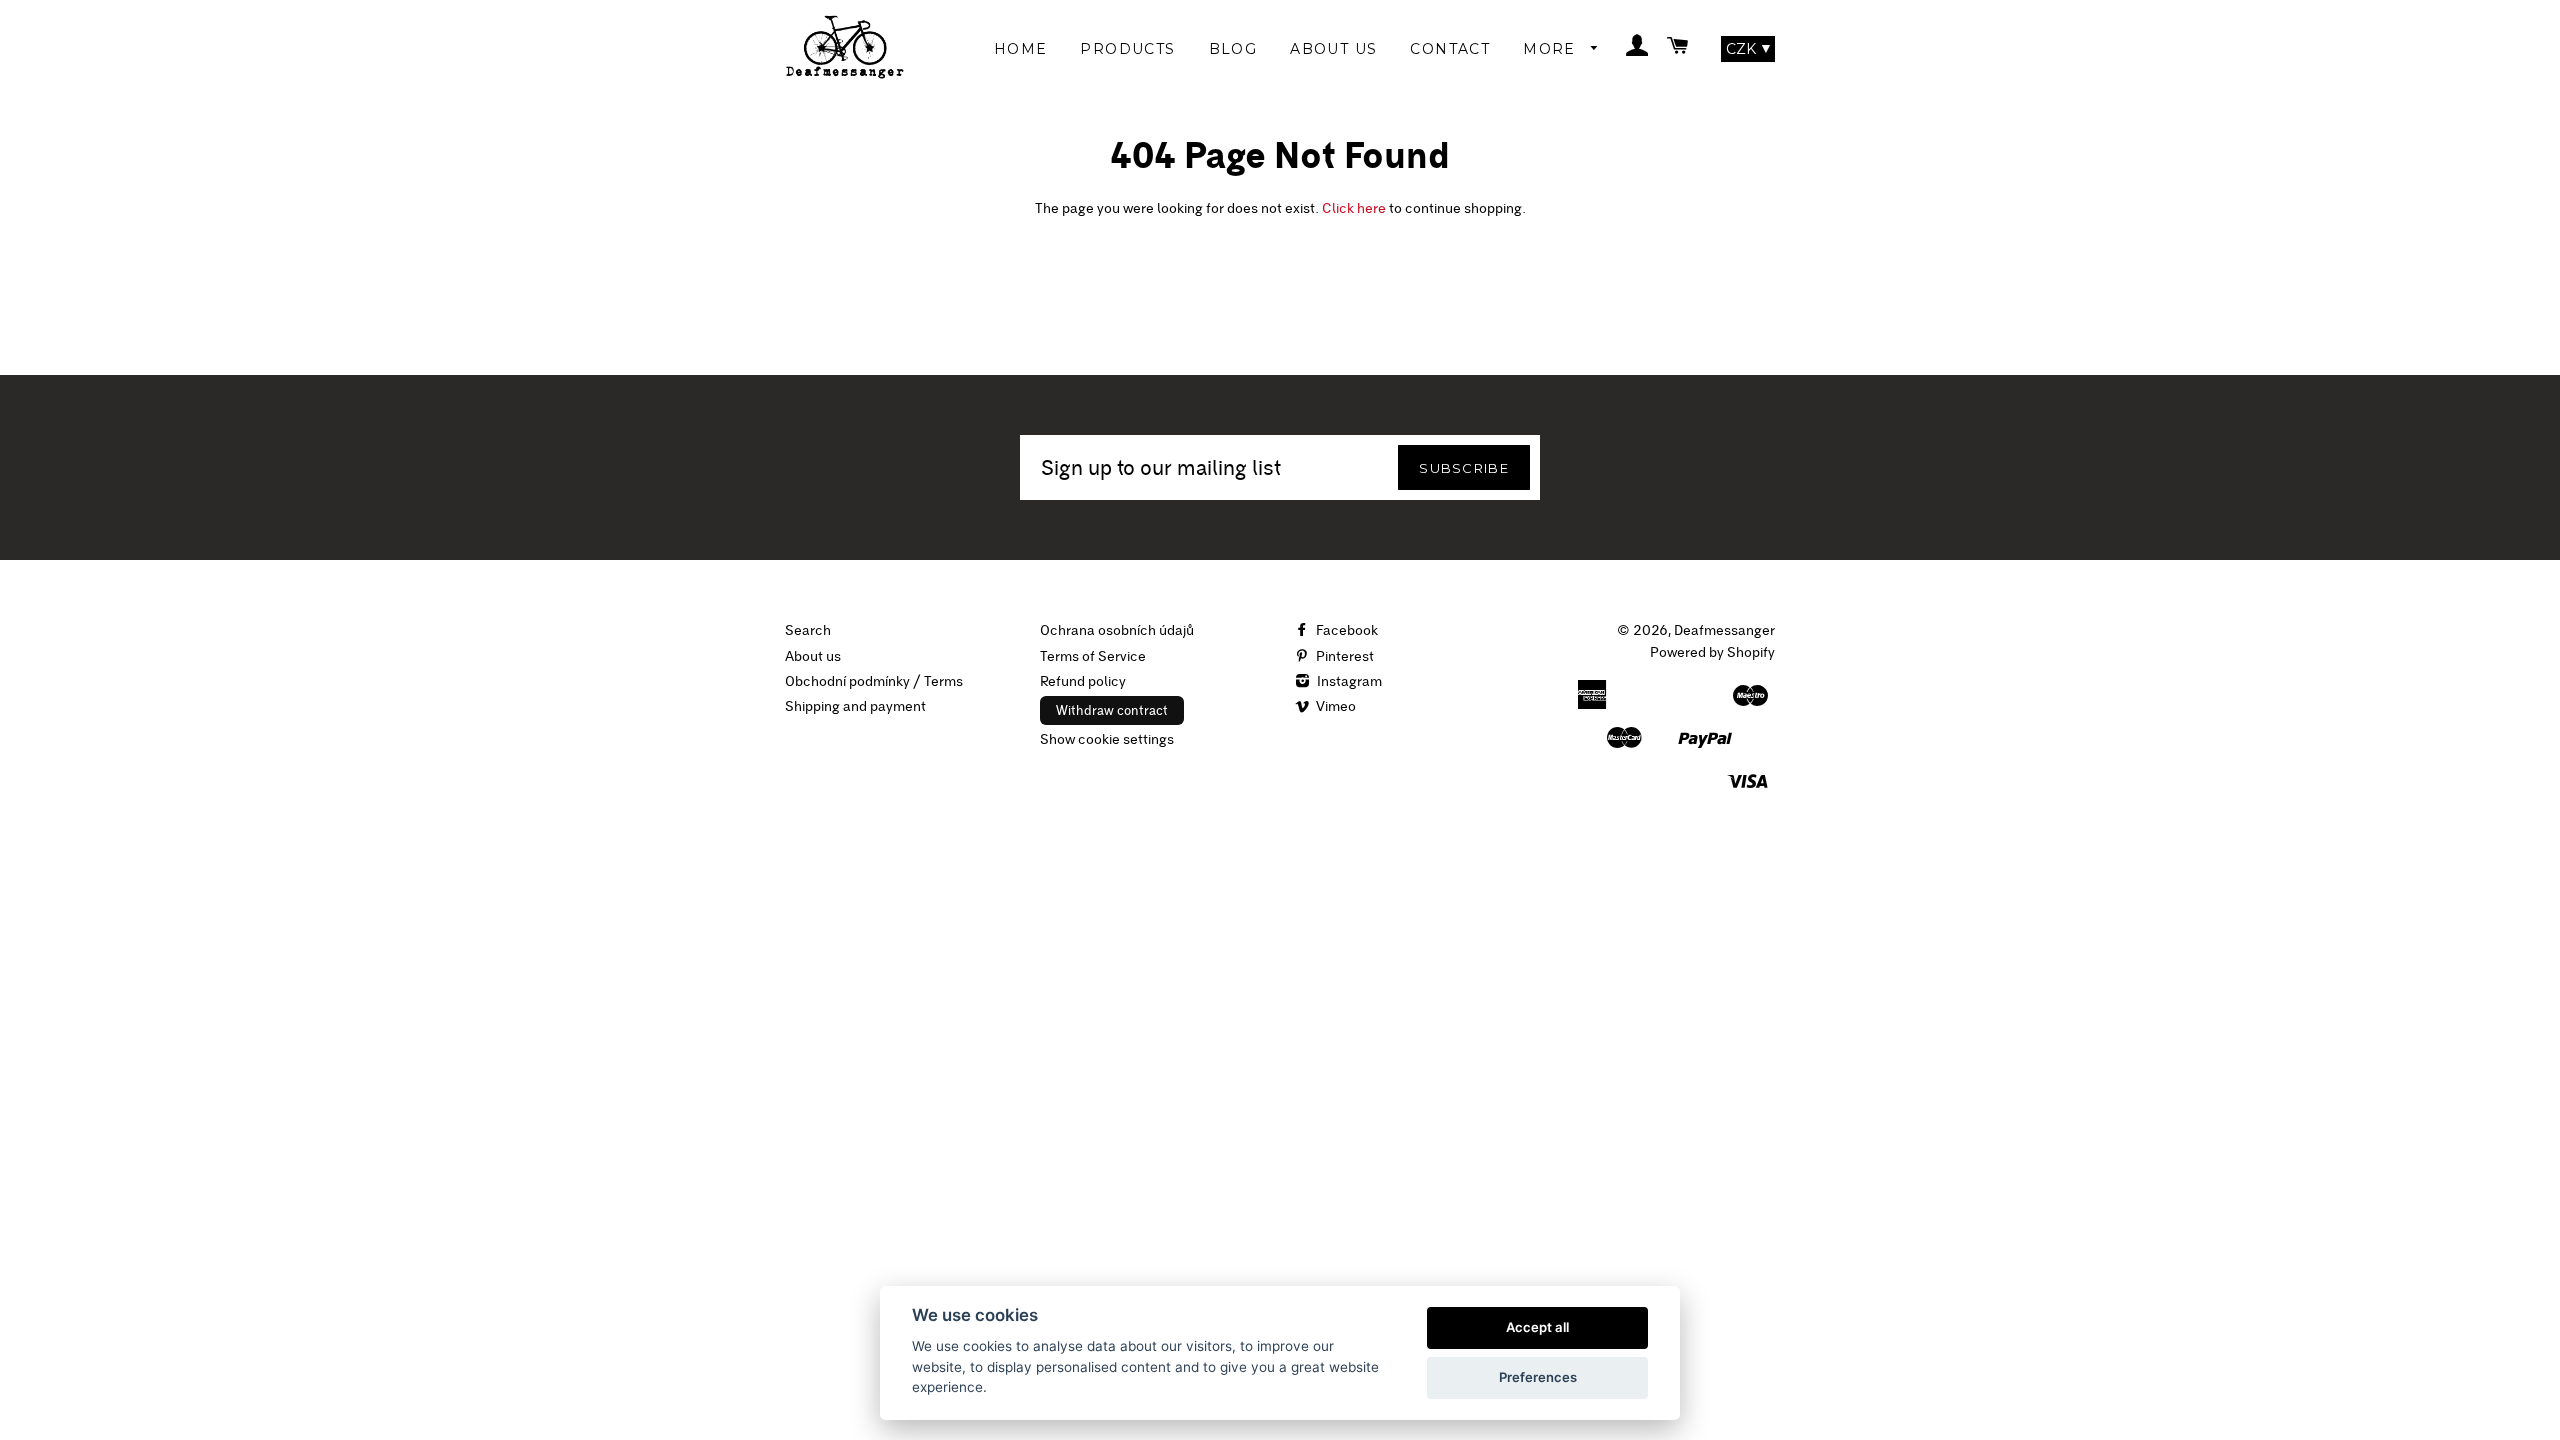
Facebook (1345, 630)
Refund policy (1083, 681)
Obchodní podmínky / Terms (874, 681)
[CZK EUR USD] (1748, 49)
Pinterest (1343, 656)
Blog (1233, 49)
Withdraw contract (1112, 710)
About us (813, 656)
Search (808, 630)
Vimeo (1334, 706)
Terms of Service (1093, 656)
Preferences (1538, 1377)
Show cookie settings (1107, 739)
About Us (1333, 49)
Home (1021, 49)
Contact (1450, 49)
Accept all (1537, 1327)
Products (1127, 49)
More (1552, 49)
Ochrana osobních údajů (1117, 630)
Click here (1354, 208)
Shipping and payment (855, 706)
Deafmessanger (1724, 630)
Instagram (1348, 681)
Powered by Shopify (1712, 652)
